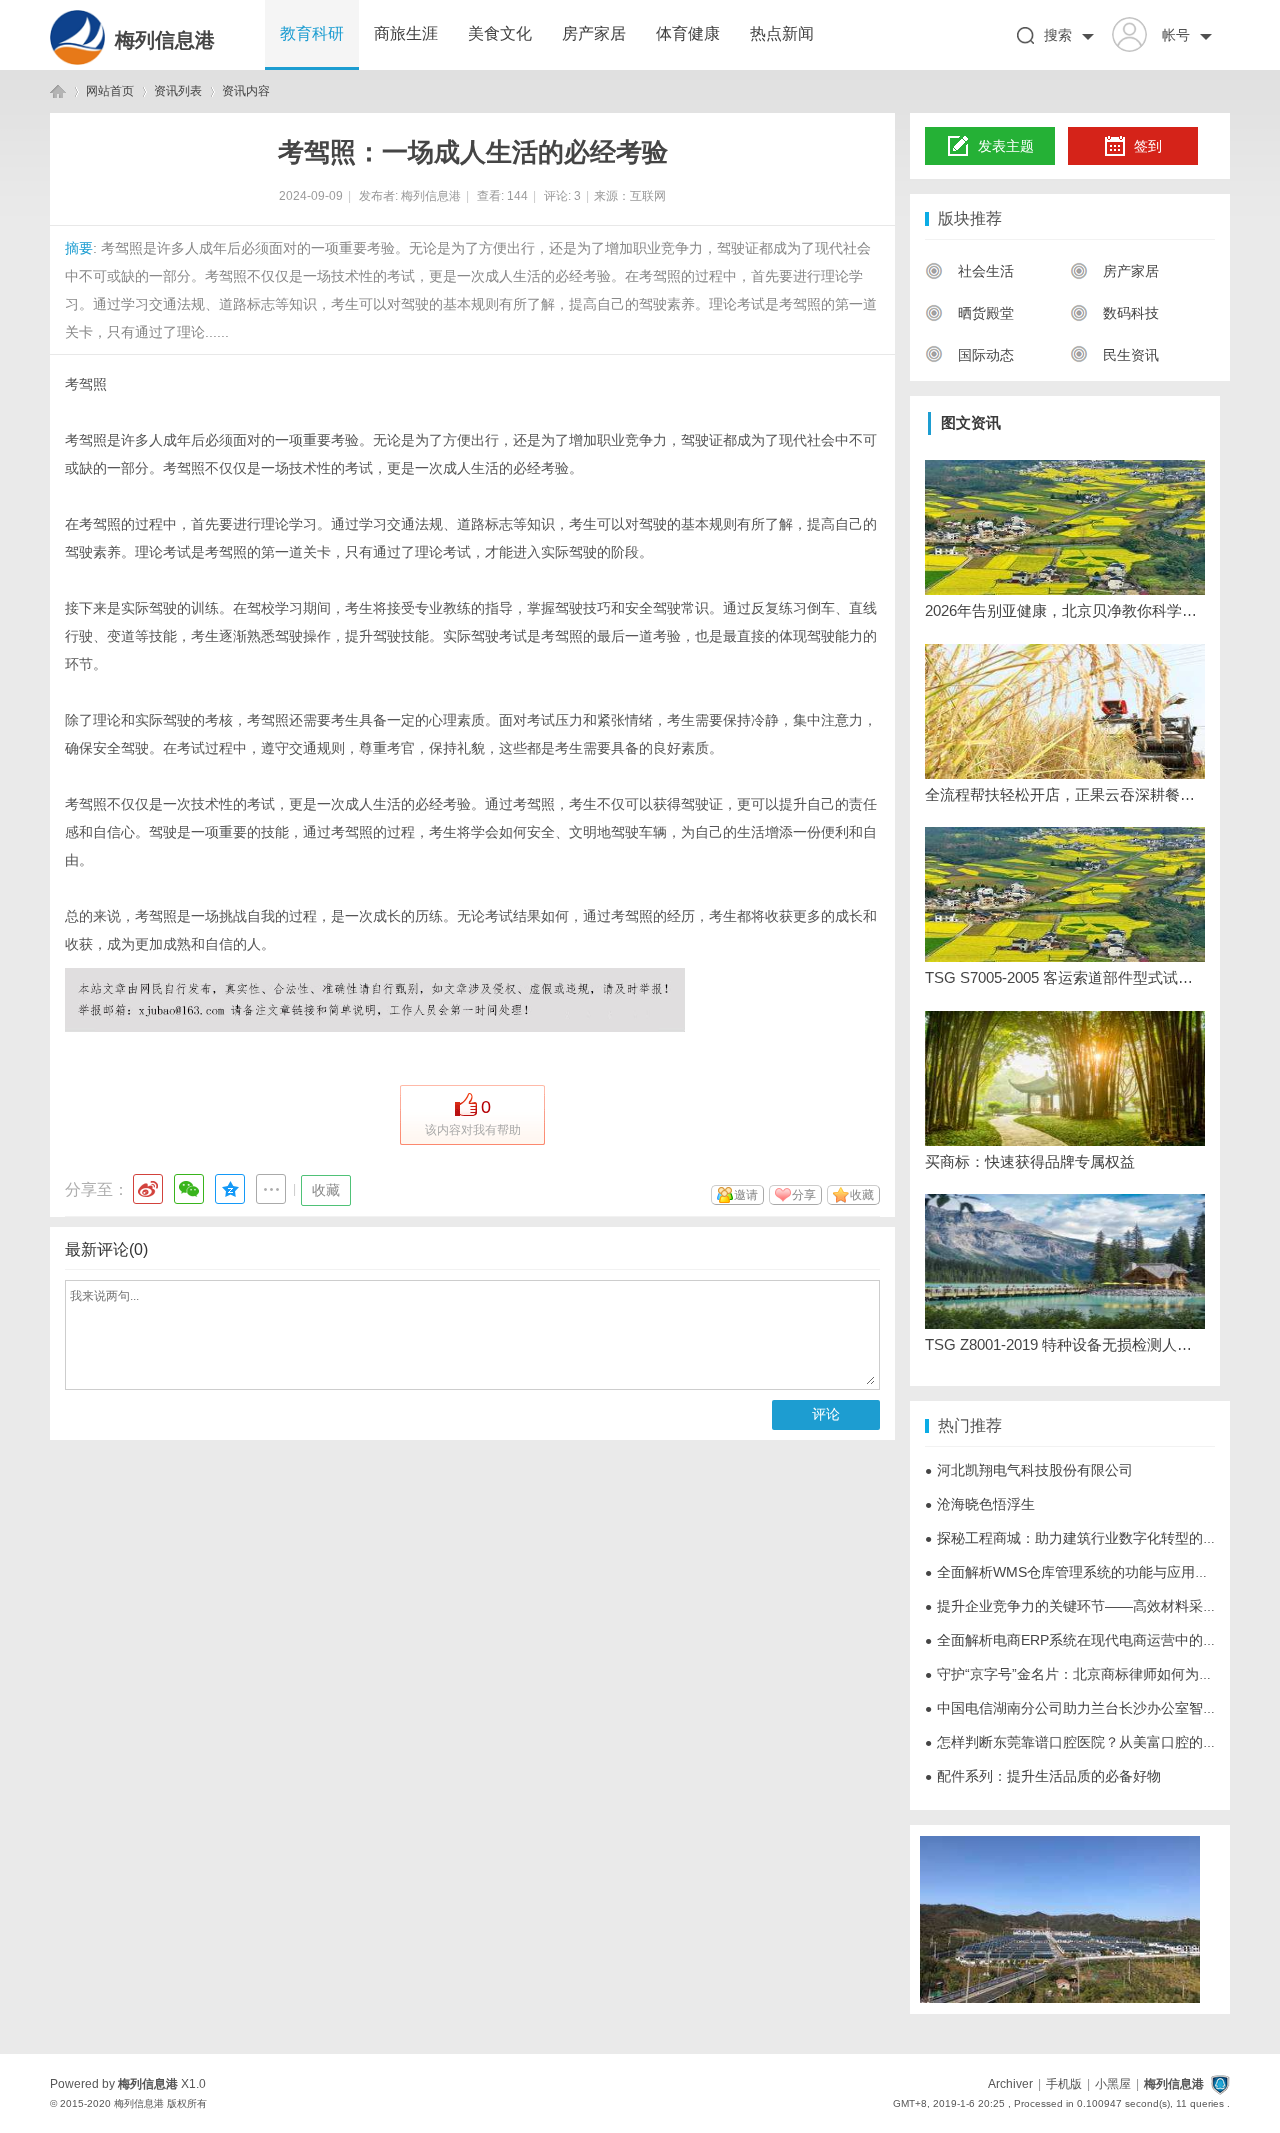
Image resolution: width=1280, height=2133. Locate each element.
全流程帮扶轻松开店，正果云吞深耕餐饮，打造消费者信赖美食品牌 (1065, 794)
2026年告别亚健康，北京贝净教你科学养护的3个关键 (1065, 610)
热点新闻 (782, 33)
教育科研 (312, 33)
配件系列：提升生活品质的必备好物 (1043, 1776)
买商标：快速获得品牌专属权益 (1030, 1161)
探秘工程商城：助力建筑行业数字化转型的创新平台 (1092, 1538)
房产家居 (594, 33)
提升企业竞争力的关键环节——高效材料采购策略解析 (1099, 1606)
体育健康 (688, 33)
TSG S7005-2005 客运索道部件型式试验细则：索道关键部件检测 (1065, 977)
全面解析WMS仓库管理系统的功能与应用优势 (1074, 1572)
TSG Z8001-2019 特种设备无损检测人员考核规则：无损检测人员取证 (1065, 1344)
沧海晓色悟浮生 (980, 1504)
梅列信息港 (165, 40)
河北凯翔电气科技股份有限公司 (1029, 1470)
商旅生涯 (406, 33)
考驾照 (86, 384)
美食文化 (500, 33)
